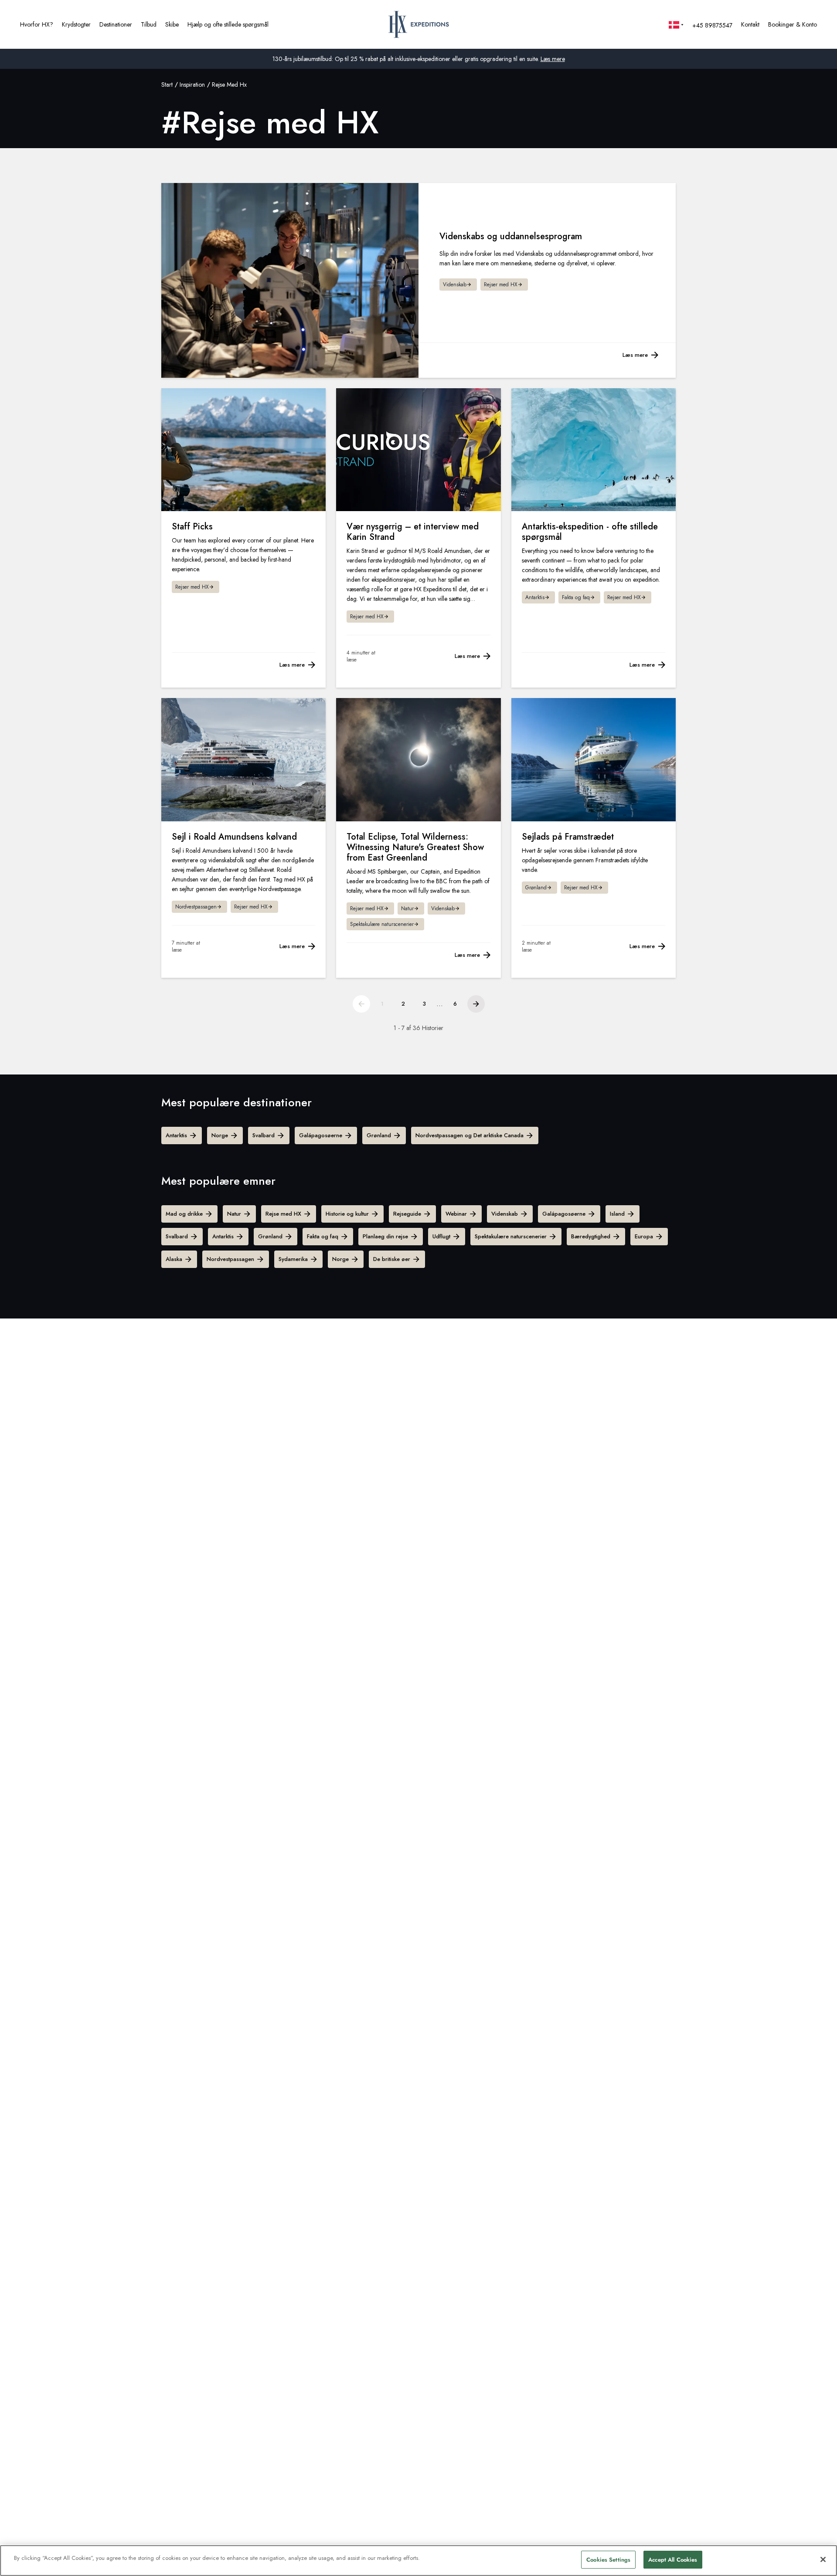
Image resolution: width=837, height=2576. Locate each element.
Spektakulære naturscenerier (511, 1236)
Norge (220, 1135)
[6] (476, 1004)
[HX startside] (419, 24)
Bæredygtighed (591, 1236)
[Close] (823, 2559)
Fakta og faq (323, 1236)
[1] (361, 1004)
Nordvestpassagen (230, 1259)
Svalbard (264, 1135)
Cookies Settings (608, 2560)
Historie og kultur (347, 1214)
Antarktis (176, 1135)
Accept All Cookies (673, 2560)
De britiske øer (392, 1259)
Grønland (379, 1135)
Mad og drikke (184, 1214)
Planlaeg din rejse (385, 1236)
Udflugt (441, 1236)
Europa (644, 1236)
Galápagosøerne (321, 1135)
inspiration (192, 85)
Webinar (456, 1214)
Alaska (174, 1259)
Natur (234, 1214)
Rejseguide (407, 1214)
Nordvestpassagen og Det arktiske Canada (470, 1135)
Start (167, 85)
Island (617, 1214)
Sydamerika (293, 1259)
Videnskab (505, 1214)
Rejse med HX (283, 1214)
